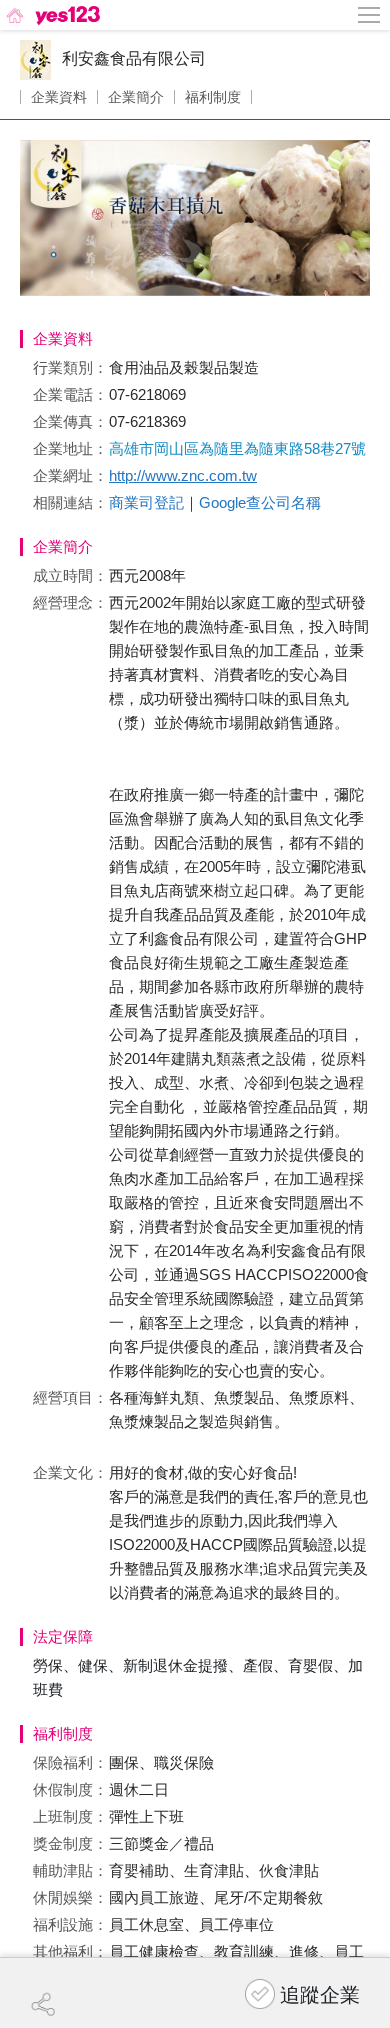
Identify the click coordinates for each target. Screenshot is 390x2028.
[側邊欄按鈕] (370, 15)
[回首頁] (51, 15)
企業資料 (59, 97)
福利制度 (213, 97)
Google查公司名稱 (260, 502)
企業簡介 (136, 97)
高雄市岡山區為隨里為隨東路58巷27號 (237, 448)
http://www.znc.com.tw (183, 475)
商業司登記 (146, 502)
